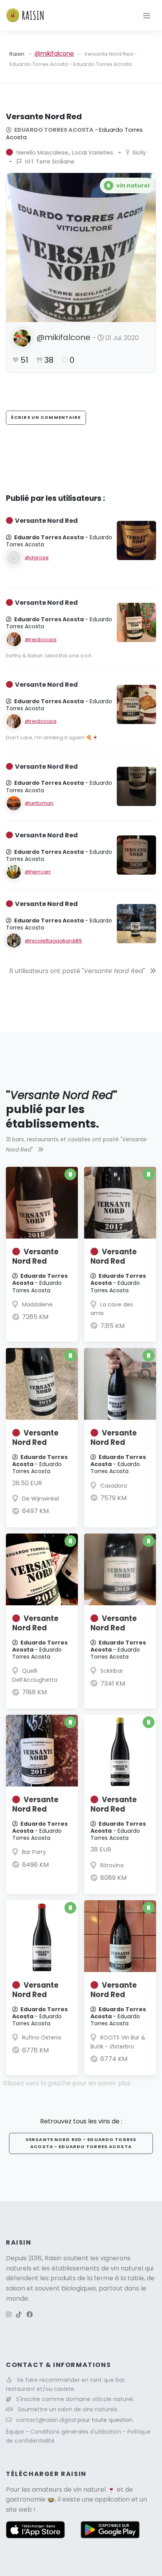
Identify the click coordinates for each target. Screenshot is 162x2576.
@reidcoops (41, 639)
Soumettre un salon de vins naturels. (68, 2409)
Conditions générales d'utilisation (76, 2432)
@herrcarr (38, 872)
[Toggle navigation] (147, 15)
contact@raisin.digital (46, 2420)
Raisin (17, 54)
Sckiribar (112, 1671)
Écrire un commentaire (46, 417)
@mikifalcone (54, 54)
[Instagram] (9, 2315)
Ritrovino (112, 1865)
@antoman (39, 803)
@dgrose (37, 558)
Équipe (16, 2432)
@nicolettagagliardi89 (53, 941)
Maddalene (37, 1304)
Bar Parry (34, 1852)
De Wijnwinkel (40, 1499)
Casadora (114, 1486)
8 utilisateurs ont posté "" (78, 971)
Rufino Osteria (41, 2038)
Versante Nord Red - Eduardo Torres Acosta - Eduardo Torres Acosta (81, 2143)
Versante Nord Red (35, 1256)
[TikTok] (19, 2315)
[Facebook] (29, 2315)
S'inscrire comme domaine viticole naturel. (75, 2399)
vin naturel (89, 2490)
